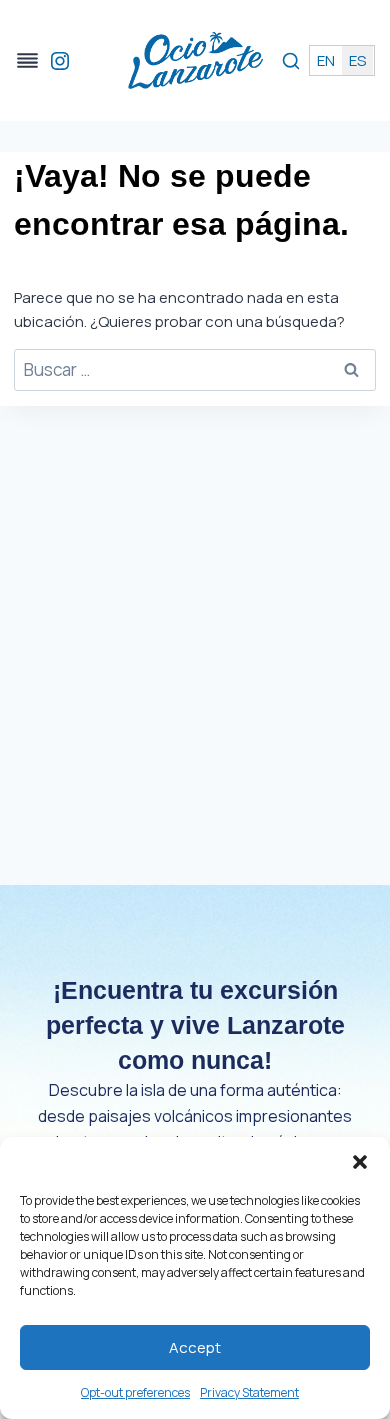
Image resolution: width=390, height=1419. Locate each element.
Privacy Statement (249, 1392)
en (326, 60)
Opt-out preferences (135, 1392)
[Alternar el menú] (27, 60)
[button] (360, 1162)
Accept (195, 1347)
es (357, 60)
